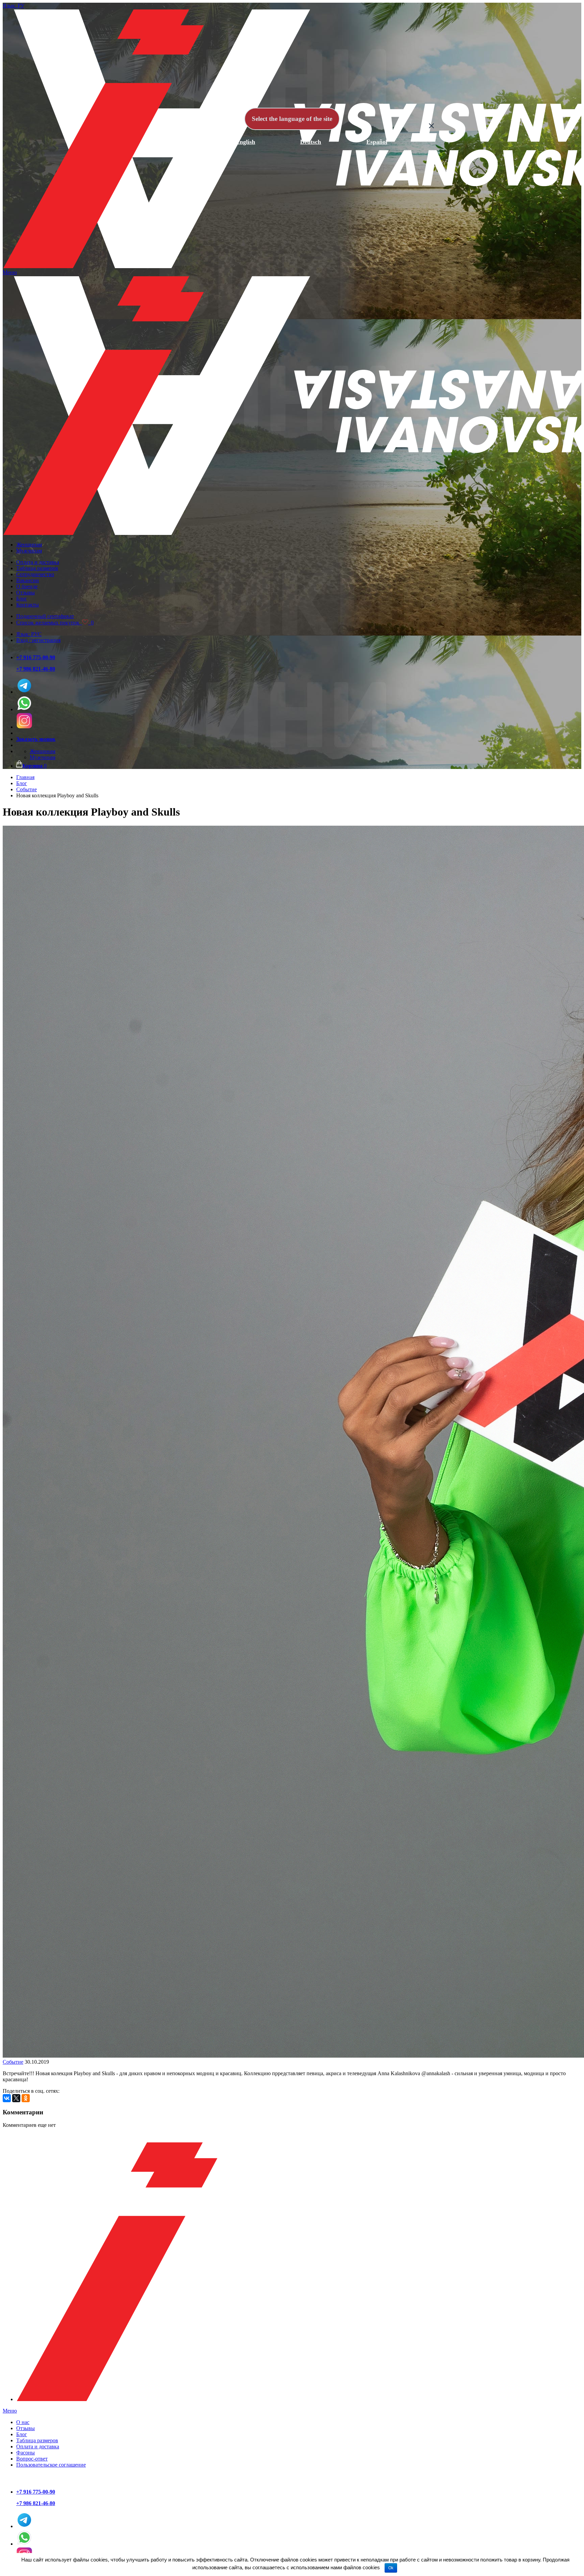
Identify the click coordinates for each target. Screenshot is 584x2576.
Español (377, 142)
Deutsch (311, 142)
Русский (180, 142)
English (245, 142)
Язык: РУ (14, 6)
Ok (391, 2568)
